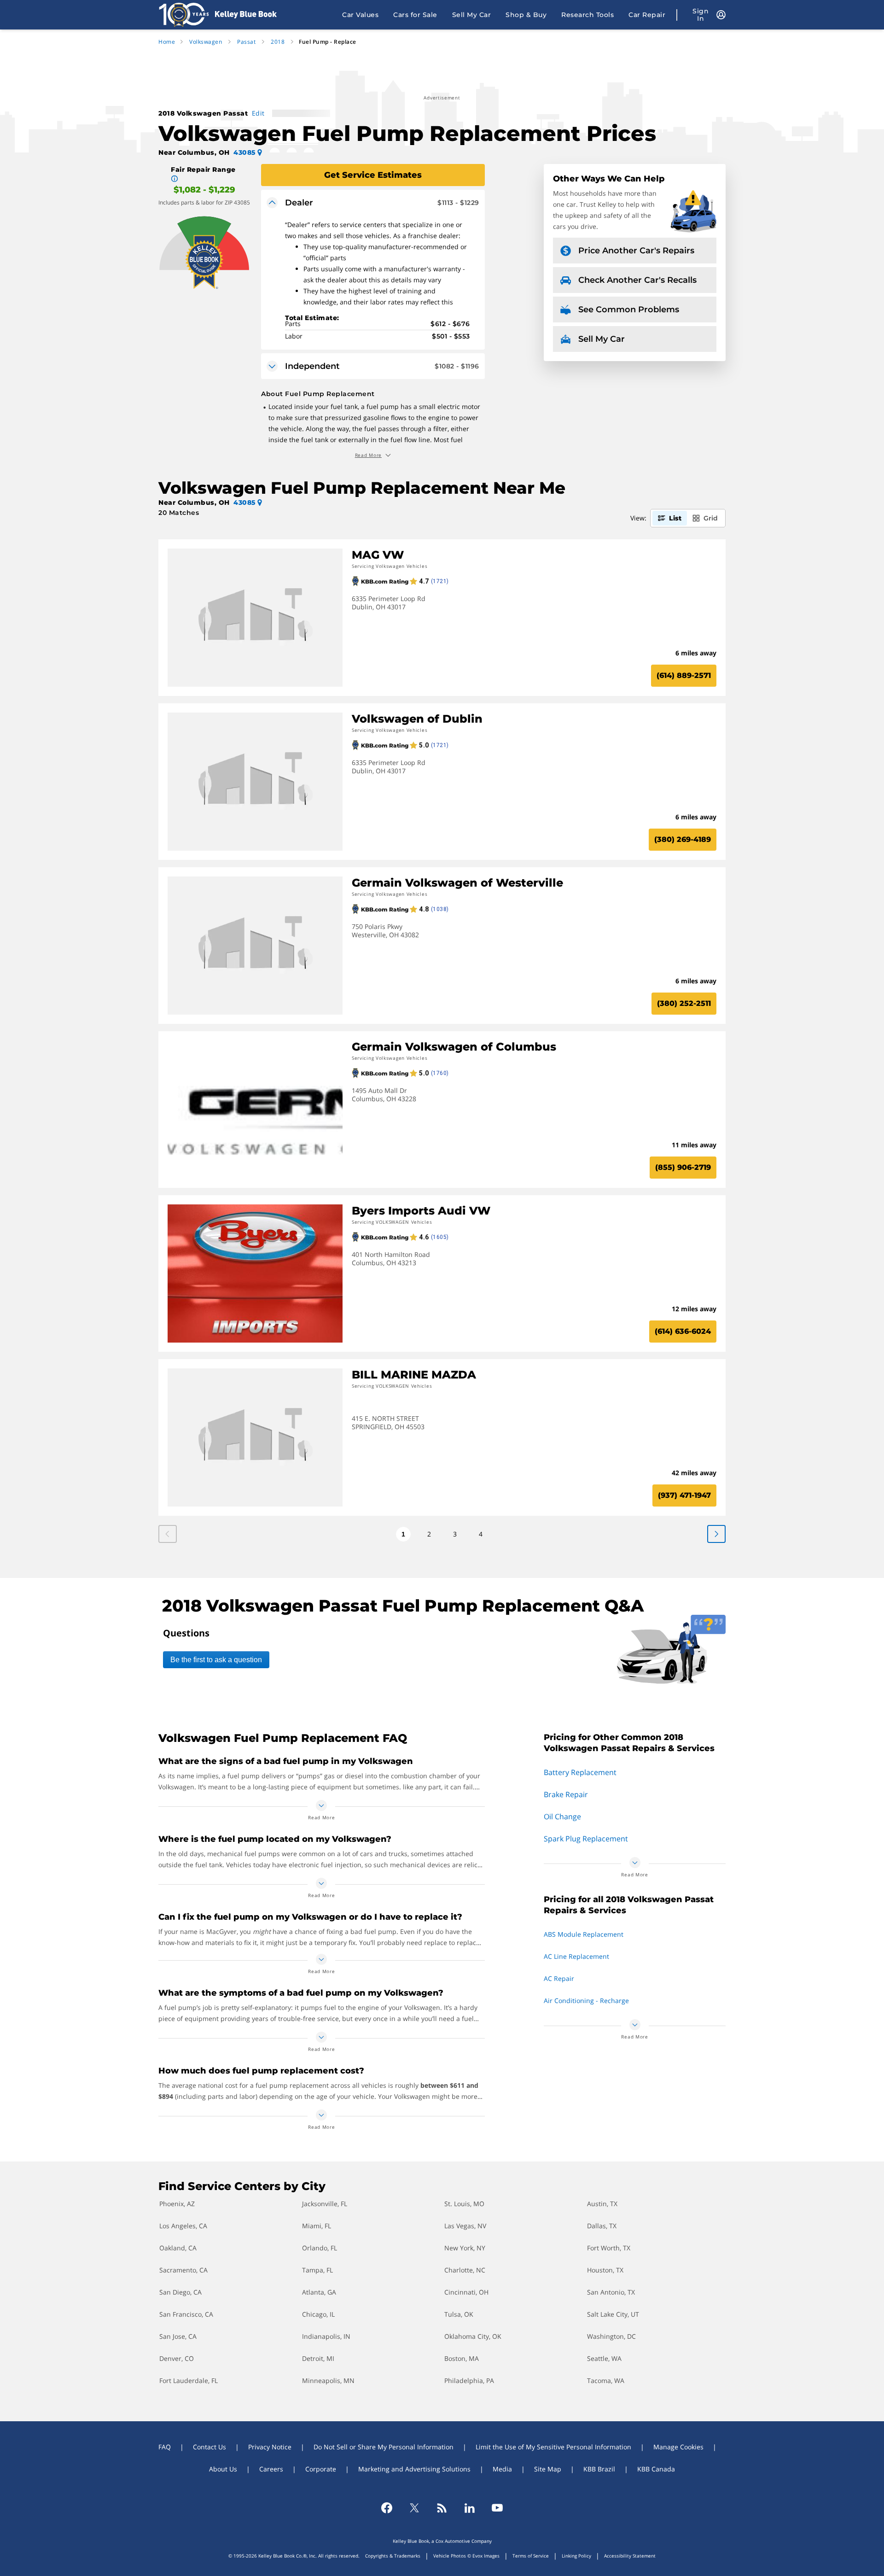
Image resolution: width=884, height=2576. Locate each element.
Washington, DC (611, 2336)
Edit (258, 113)
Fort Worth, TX (609, 2248)
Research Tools (587, 15)
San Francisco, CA (186, 2314)
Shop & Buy (526, 15)
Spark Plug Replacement (586, 1839)
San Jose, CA (178, 2336)
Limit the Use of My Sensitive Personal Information (553, 2447)
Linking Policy (576, 2556)
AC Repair (559, 1978)
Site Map (548, 2469)
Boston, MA (462, 2358)
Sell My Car (472, 15)
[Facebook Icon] (387, 2508)
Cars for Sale (415, 15)
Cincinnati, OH (466, 2292)
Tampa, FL (317, 2270)
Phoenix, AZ (177, 2204)
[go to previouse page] (716, 1534)
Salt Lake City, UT (613, 2314)
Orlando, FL (320, 2248)
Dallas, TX (602, 2226)
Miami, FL (317, 2226)
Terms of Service (531, 2556)
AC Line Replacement (576, 1956)
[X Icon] (414, 2508)
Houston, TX (605, 2270)
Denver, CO (177, 2358)
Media (502, 2469)
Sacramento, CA (183, 2270)
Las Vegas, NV (465, 2226)
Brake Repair (566, 1794)
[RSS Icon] (442, 2508)
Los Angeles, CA (183, 2226)
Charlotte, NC (465, 2270)
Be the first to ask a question (216, 1660)
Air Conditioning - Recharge (586, 2001)
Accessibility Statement (630, 2556)
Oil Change (562, 1817)
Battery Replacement (580, 1772)
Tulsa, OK (459, 2314)
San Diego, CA (180, 2292)
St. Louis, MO (464, 2204)
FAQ (165, 2447)
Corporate (321, 2469)
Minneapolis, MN (328, 2380)
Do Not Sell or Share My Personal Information (384, 2447)
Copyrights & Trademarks (393, 2556)
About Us (223, 2469)
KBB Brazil (599, 2469)
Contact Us (209, 2447)
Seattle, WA (604, 2358)
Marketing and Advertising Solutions (414, 2469)
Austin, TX (602, 2204)
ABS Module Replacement (584, 1934)
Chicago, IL (318, 2314)
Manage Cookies (678, 2447)
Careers (271, 2469)
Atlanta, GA (319, 2292)
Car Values (360, 15)
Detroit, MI (318, 2358)
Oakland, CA (178, 2248)
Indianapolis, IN (326, 2336)
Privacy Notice (270, 2447)
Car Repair (647, 15)
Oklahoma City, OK (473, 2336)
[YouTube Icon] (497, 2508)
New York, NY (465, 2248)
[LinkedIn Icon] (470, 2508)
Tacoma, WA (606, 2380)
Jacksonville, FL (325, 2204)
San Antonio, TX (611, 2292)
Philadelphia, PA (469, 2380)
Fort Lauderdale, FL (189, 2380)
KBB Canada (656, 2469)
